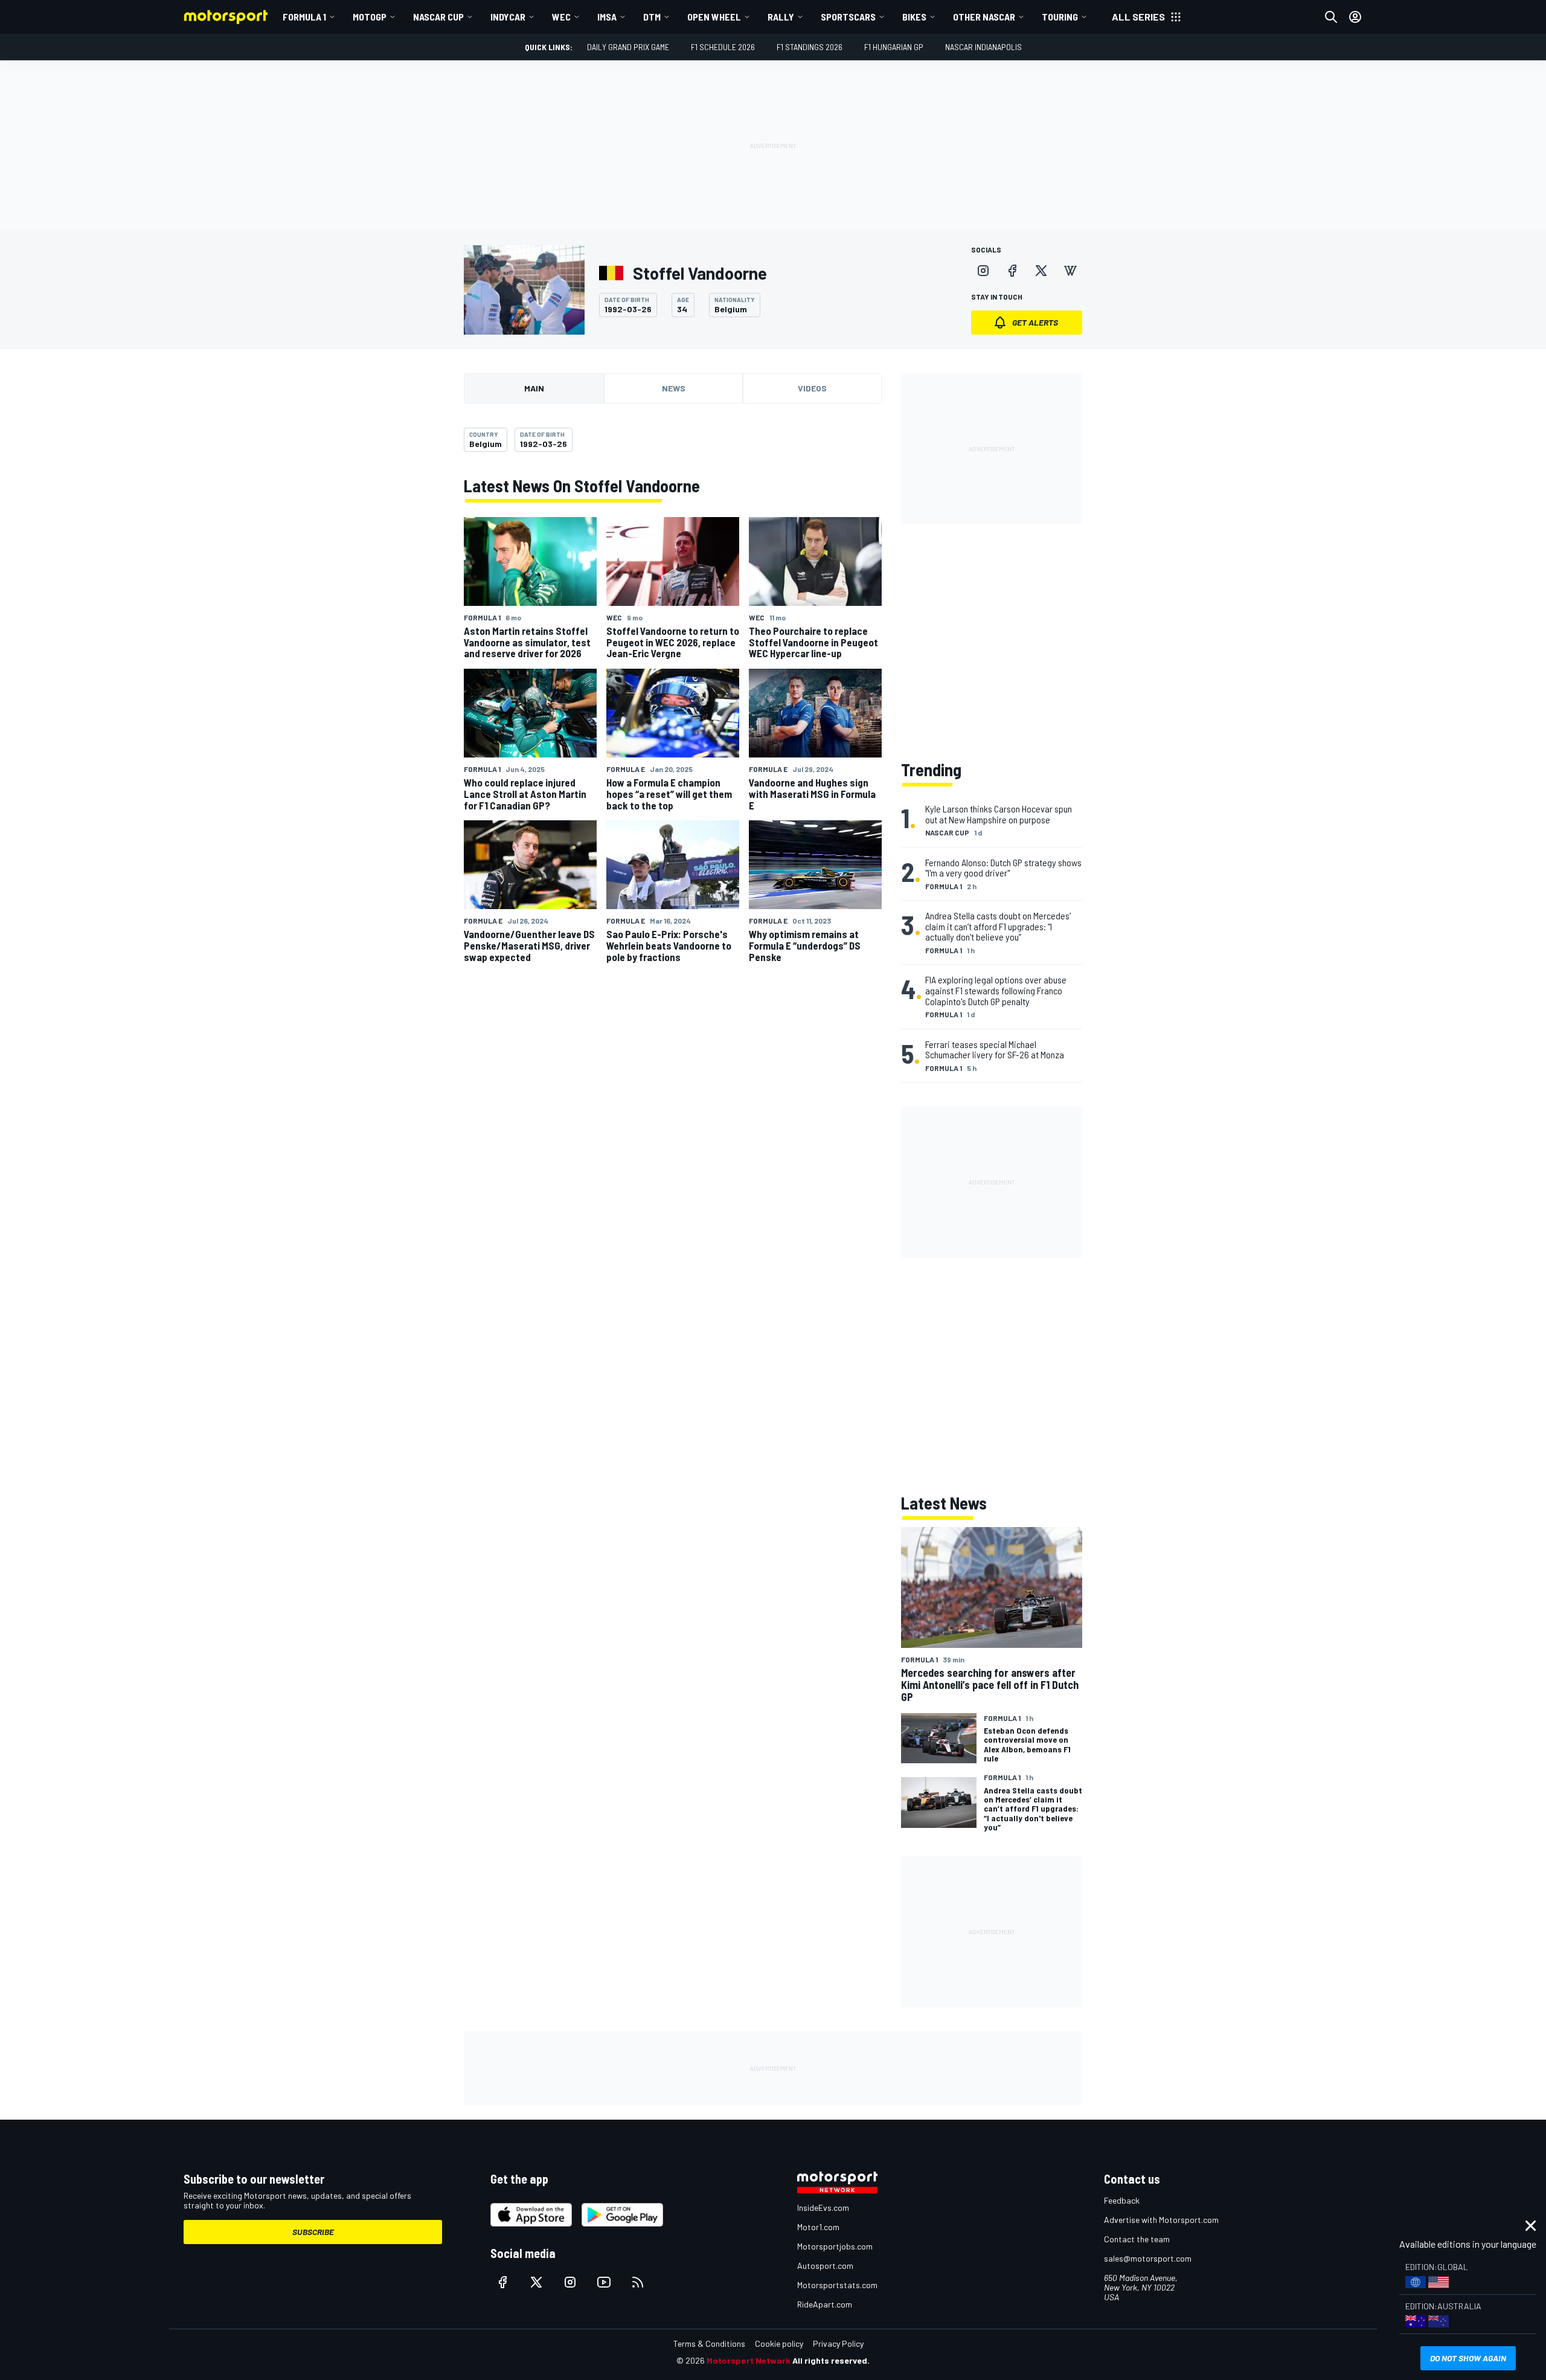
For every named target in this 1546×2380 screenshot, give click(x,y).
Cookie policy (779, 2343)
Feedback (1122, 2200)
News (674, 388)
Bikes (914, 17)
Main (534, 388)
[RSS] (638, 2282)
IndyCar (508, 17)
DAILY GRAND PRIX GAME (628, 47)
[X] (1041, 271)
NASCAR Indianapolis (983, 47)
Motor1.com (818, 2227)
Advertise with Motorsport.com (1161, 2220)
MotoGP (370, 17)
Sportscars (848, 17)
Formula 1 (304, 17)
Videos (812, 388)
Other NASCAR (984, 17)
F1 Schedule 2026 (723, 47)
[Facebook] (1012, 271)
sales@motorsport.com (1148, 2258)
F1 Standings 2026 (810, 47)
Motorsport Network (749, 2360)
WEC (561, 17)
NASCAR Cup (438, 17)
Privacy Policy (838, 2343)
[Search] (1331, 17)
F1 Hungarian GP (894, 47)
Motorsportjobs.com (835, 2246)
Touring (1060, 17)
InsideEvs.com (823, 2208)
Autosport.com (825, 2266)
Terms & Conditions (709, 2343)
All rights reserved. (831, 2360)
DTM (652, 17)
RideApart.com (825, 2304)
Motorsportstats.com (837, 2285)
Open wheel (714, 17)
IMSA (607, 17)
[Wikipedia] (1070, 271)
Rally (781, 17)
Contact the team (1137, 2239)
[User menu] (1355, 17)
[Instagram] (983, 271)
